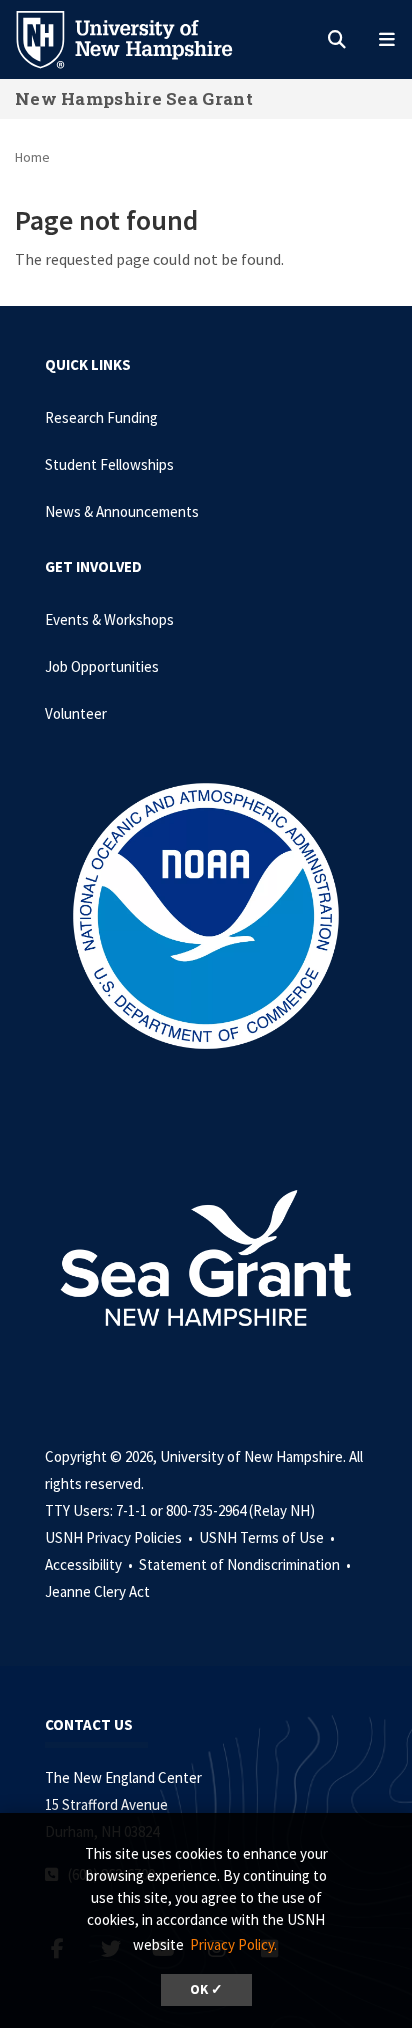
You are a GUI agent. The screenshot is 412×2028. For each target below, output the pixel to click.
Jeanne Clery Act (97, 1591)
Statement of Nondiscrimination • (246, 1564)
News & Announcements (122, 511)
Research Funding (101, 417)
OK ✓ (206, 1989)
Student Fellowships (109, 464)
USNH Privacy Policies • (120, 1537)
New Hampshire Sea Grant (134, 98)
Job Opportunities (102, 666)
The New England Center (123, 1777)
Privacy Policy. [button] (233, 1944)
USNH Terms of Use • (268, 1537)
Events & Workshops (109, 619)
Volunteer (76, 713)
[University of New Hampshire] (140, 38)
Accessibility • (90, 1564)
